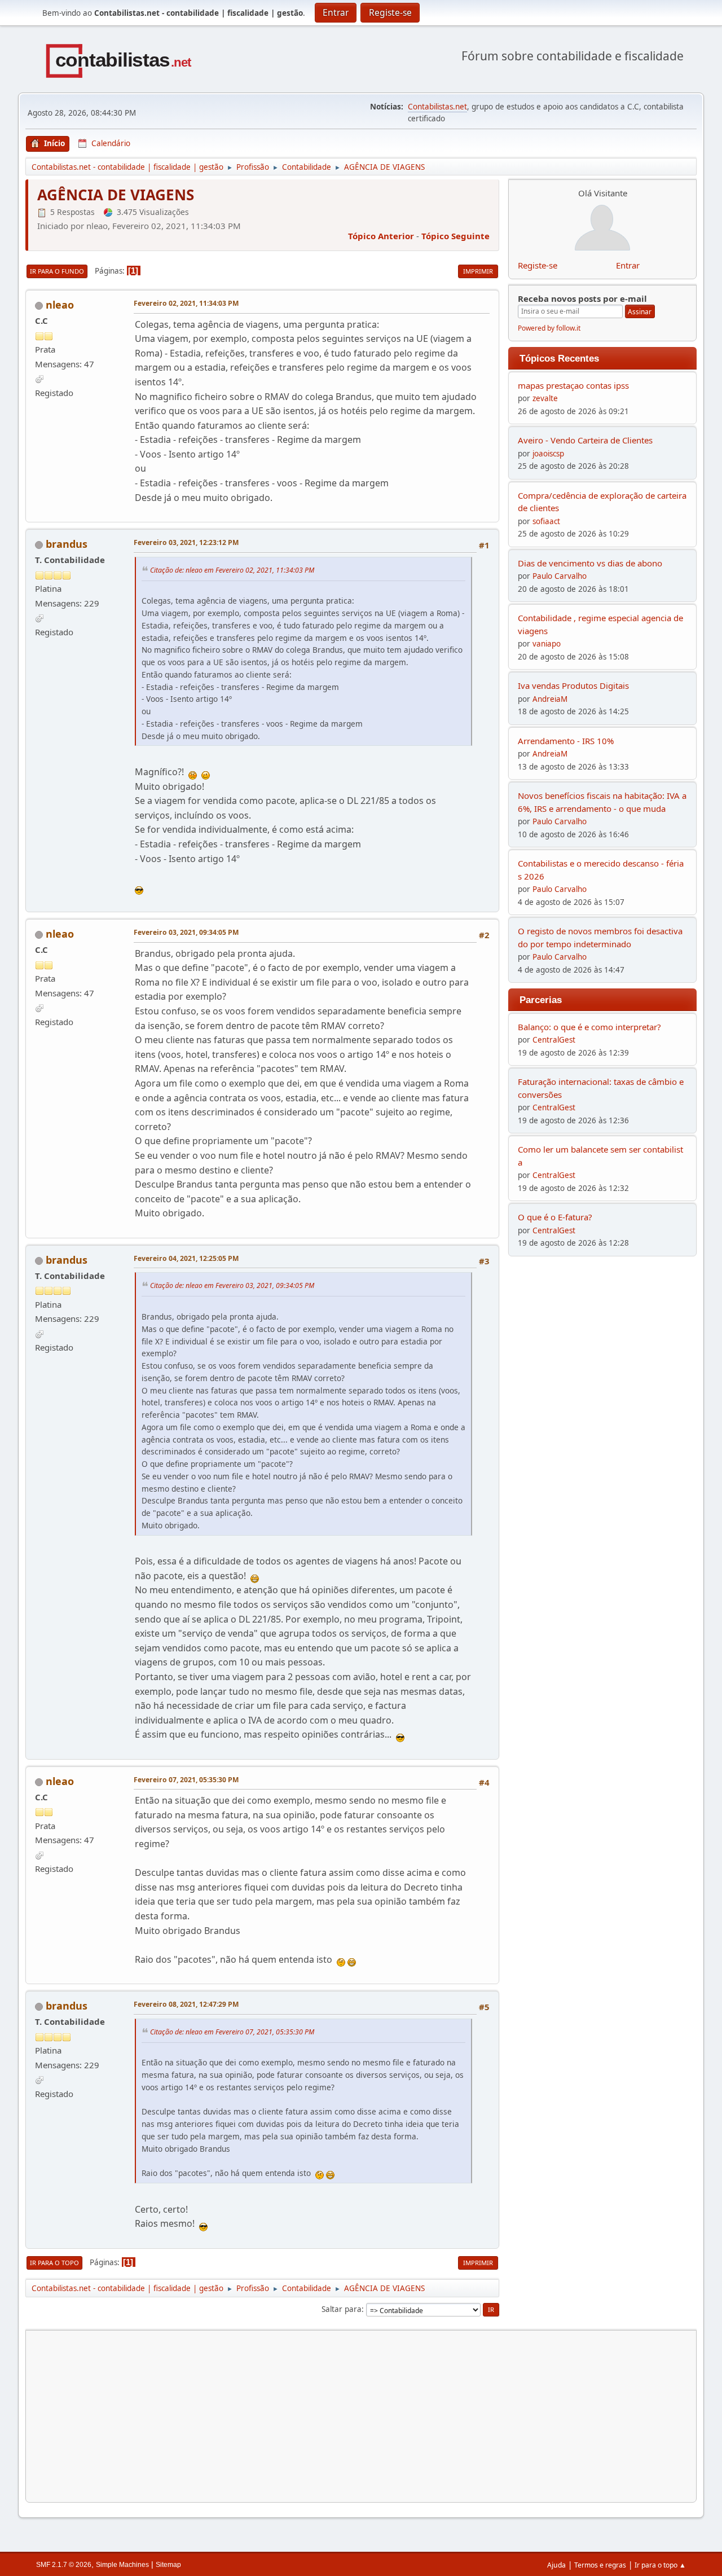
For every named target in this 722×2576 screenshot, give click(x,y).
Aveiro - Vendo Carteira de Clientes (585, 440)
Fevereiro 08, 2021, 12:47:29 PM (186, 2004)
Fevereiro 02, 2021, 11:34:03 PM (186, 303)
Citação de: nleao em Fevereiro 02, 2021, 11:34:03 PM (232, 570)
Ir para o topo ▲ (660, 2565)
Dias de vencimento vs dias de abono (590, 563)
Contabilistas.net (437, 107)
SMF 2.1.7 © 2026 (64, 2565)
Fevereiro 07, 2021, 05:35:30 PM (186, 1780)
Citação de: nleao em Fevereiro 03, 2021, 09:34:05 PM (232, 1285)
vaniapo (547, 644)
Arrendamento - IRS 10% (566, 741)
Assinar (640, 312)
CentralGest (554, 1040)
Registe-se (538, 265)
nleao (60, 305)
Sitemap (168, 2565)
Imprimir (478, 271)
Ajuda (556, 2565)
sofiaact (546, 521)
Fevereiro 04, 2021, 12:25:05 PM (186, 1258)
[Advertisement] (361, 2416)
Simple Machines (122, 2565)
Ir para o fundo (57, 271)
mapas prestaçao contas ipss (573, 385)
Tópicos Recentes (559, 358)
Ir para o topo (54, 2263)
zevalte (545, 398)
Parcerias (541, 1000)
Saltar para (342, 2309)
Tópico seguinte (455, 236)
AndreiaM (550, 699)
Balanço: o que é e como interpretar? (589, 1027)
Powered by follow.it (549, 328)
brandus (67, 544)
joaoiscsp (548, 454)
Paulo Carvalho (560, 576)
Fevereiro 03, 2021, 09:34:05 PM (186, 932)
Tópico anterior (381, 236)
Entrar (628, 265)
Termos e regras (600, 2565)
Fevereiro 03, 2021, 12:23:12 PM (186, 542)
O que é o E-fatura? (555, 1217)
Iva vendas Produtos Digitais (573, 685)
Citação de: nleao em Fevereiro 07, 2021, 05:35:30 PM (232, 2031)
